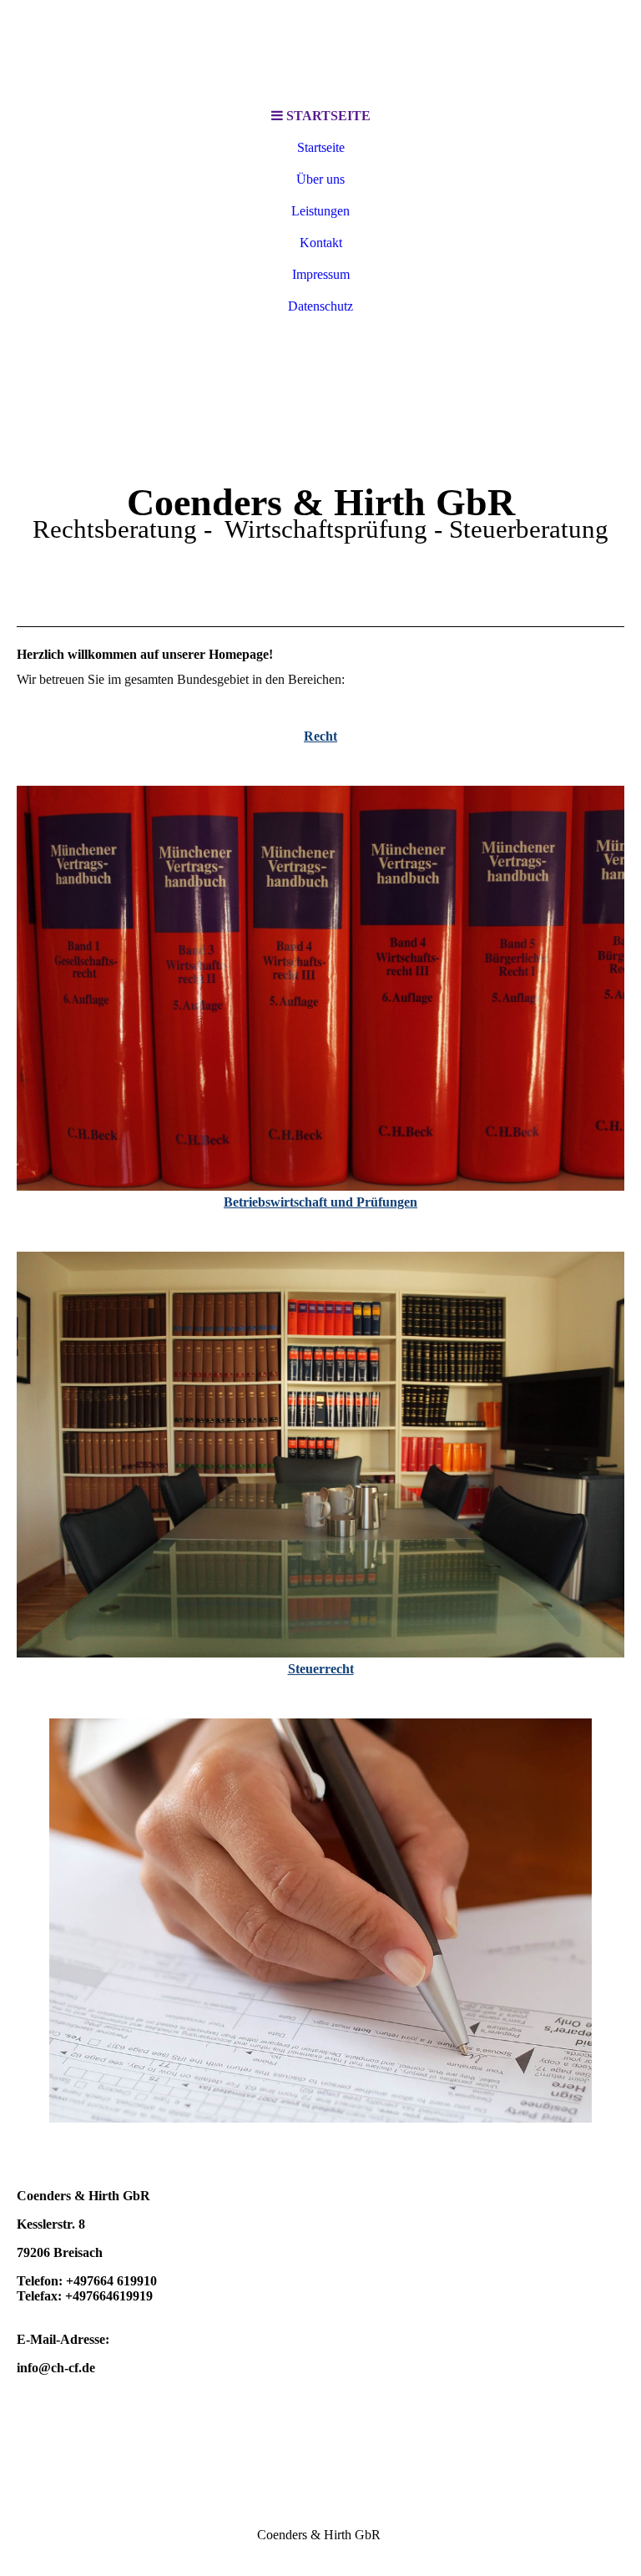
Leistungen (320, 211)
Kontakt (321, 243)
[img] (320, 50)
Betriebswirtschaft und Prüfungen (320, 1202)
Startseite (321, 147)
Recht (320, 736)
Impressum (321, 274)
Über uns (320, 179)
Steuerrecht (321, 1669)
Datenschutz (320, 306)
